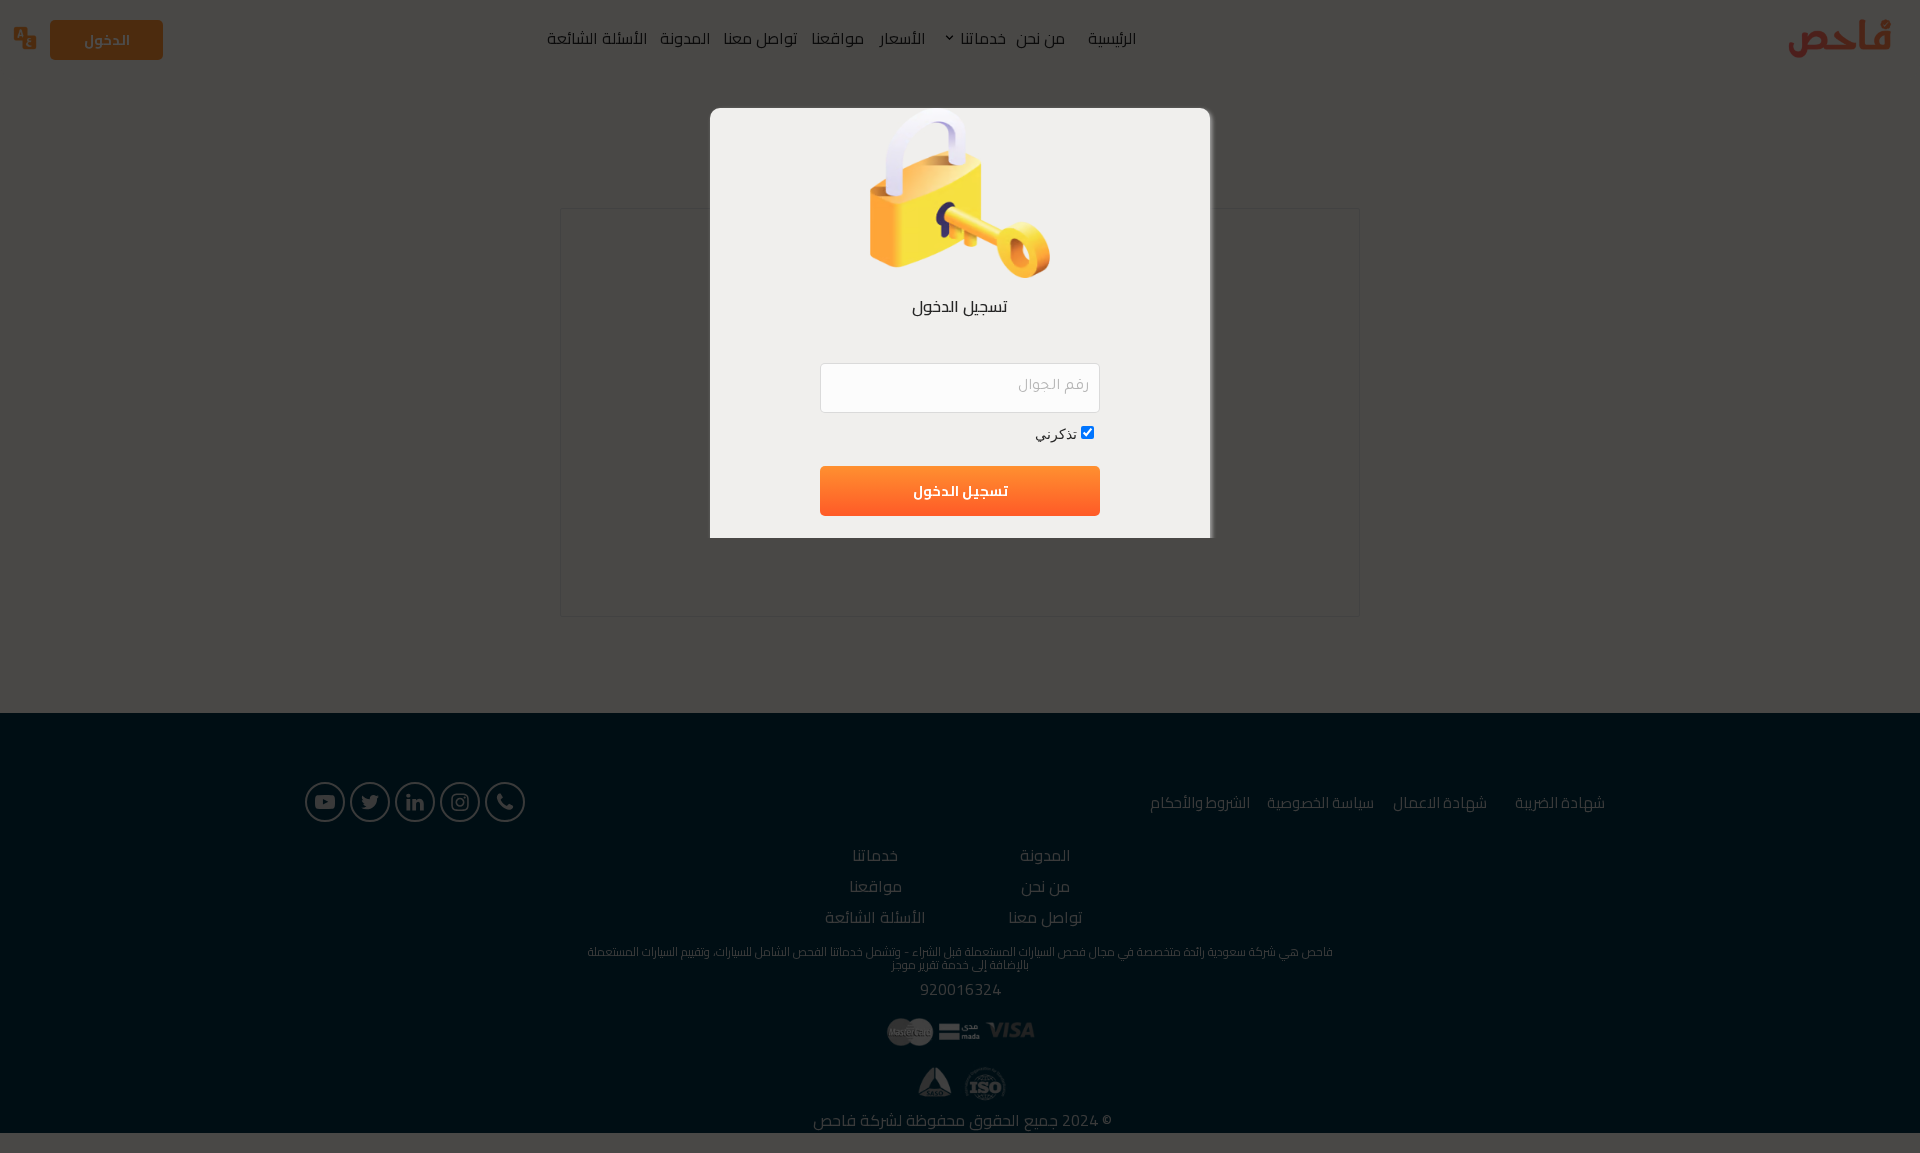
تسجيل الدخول (960, 491)
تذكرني (1056, 433)
